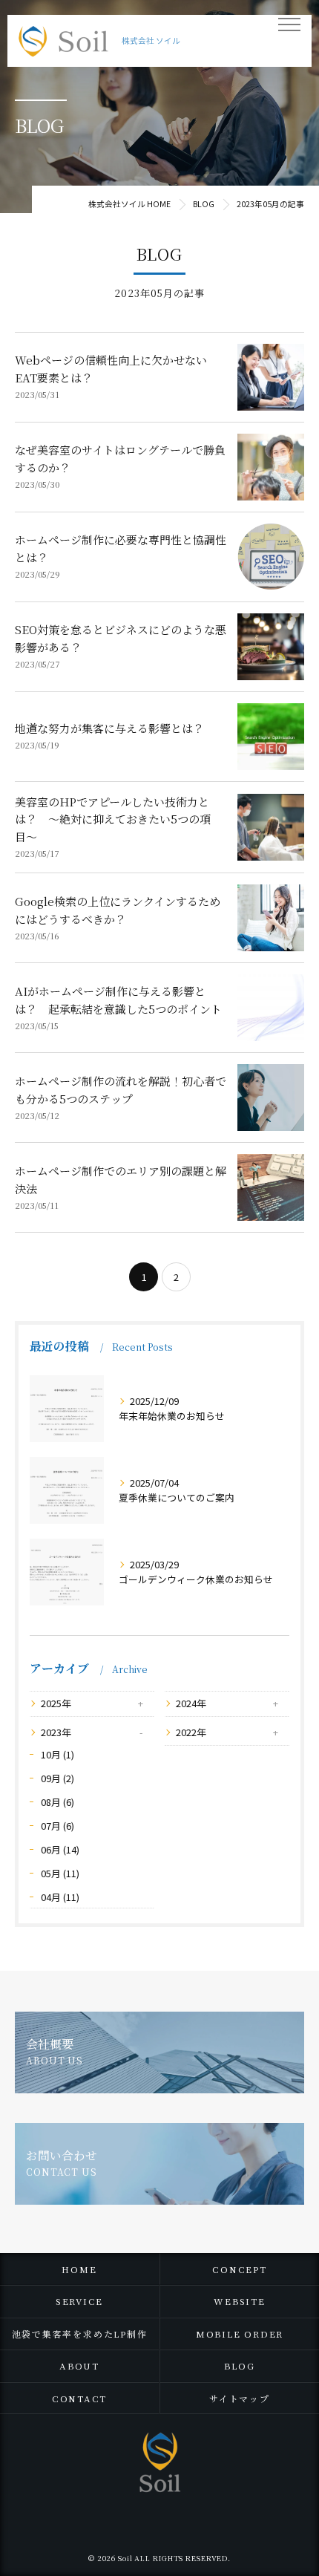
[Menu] (289, 24)
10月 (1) (57, 1754)
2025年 (56, 1703)
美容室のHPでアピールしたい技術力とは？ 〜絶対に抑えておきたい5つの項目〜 (113, 819)
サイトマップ (240, 2398)
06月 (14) (60, 1849)
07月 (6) (57, 1826)
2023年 (56, 1732)
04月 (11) (60, 1897)
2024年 (191, 1703)
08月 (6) (57, 1802)
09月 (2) (57, 1778)
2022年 (191, 1732)
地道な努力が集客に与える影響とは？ (109, 728)
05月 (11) (60, 1873)
